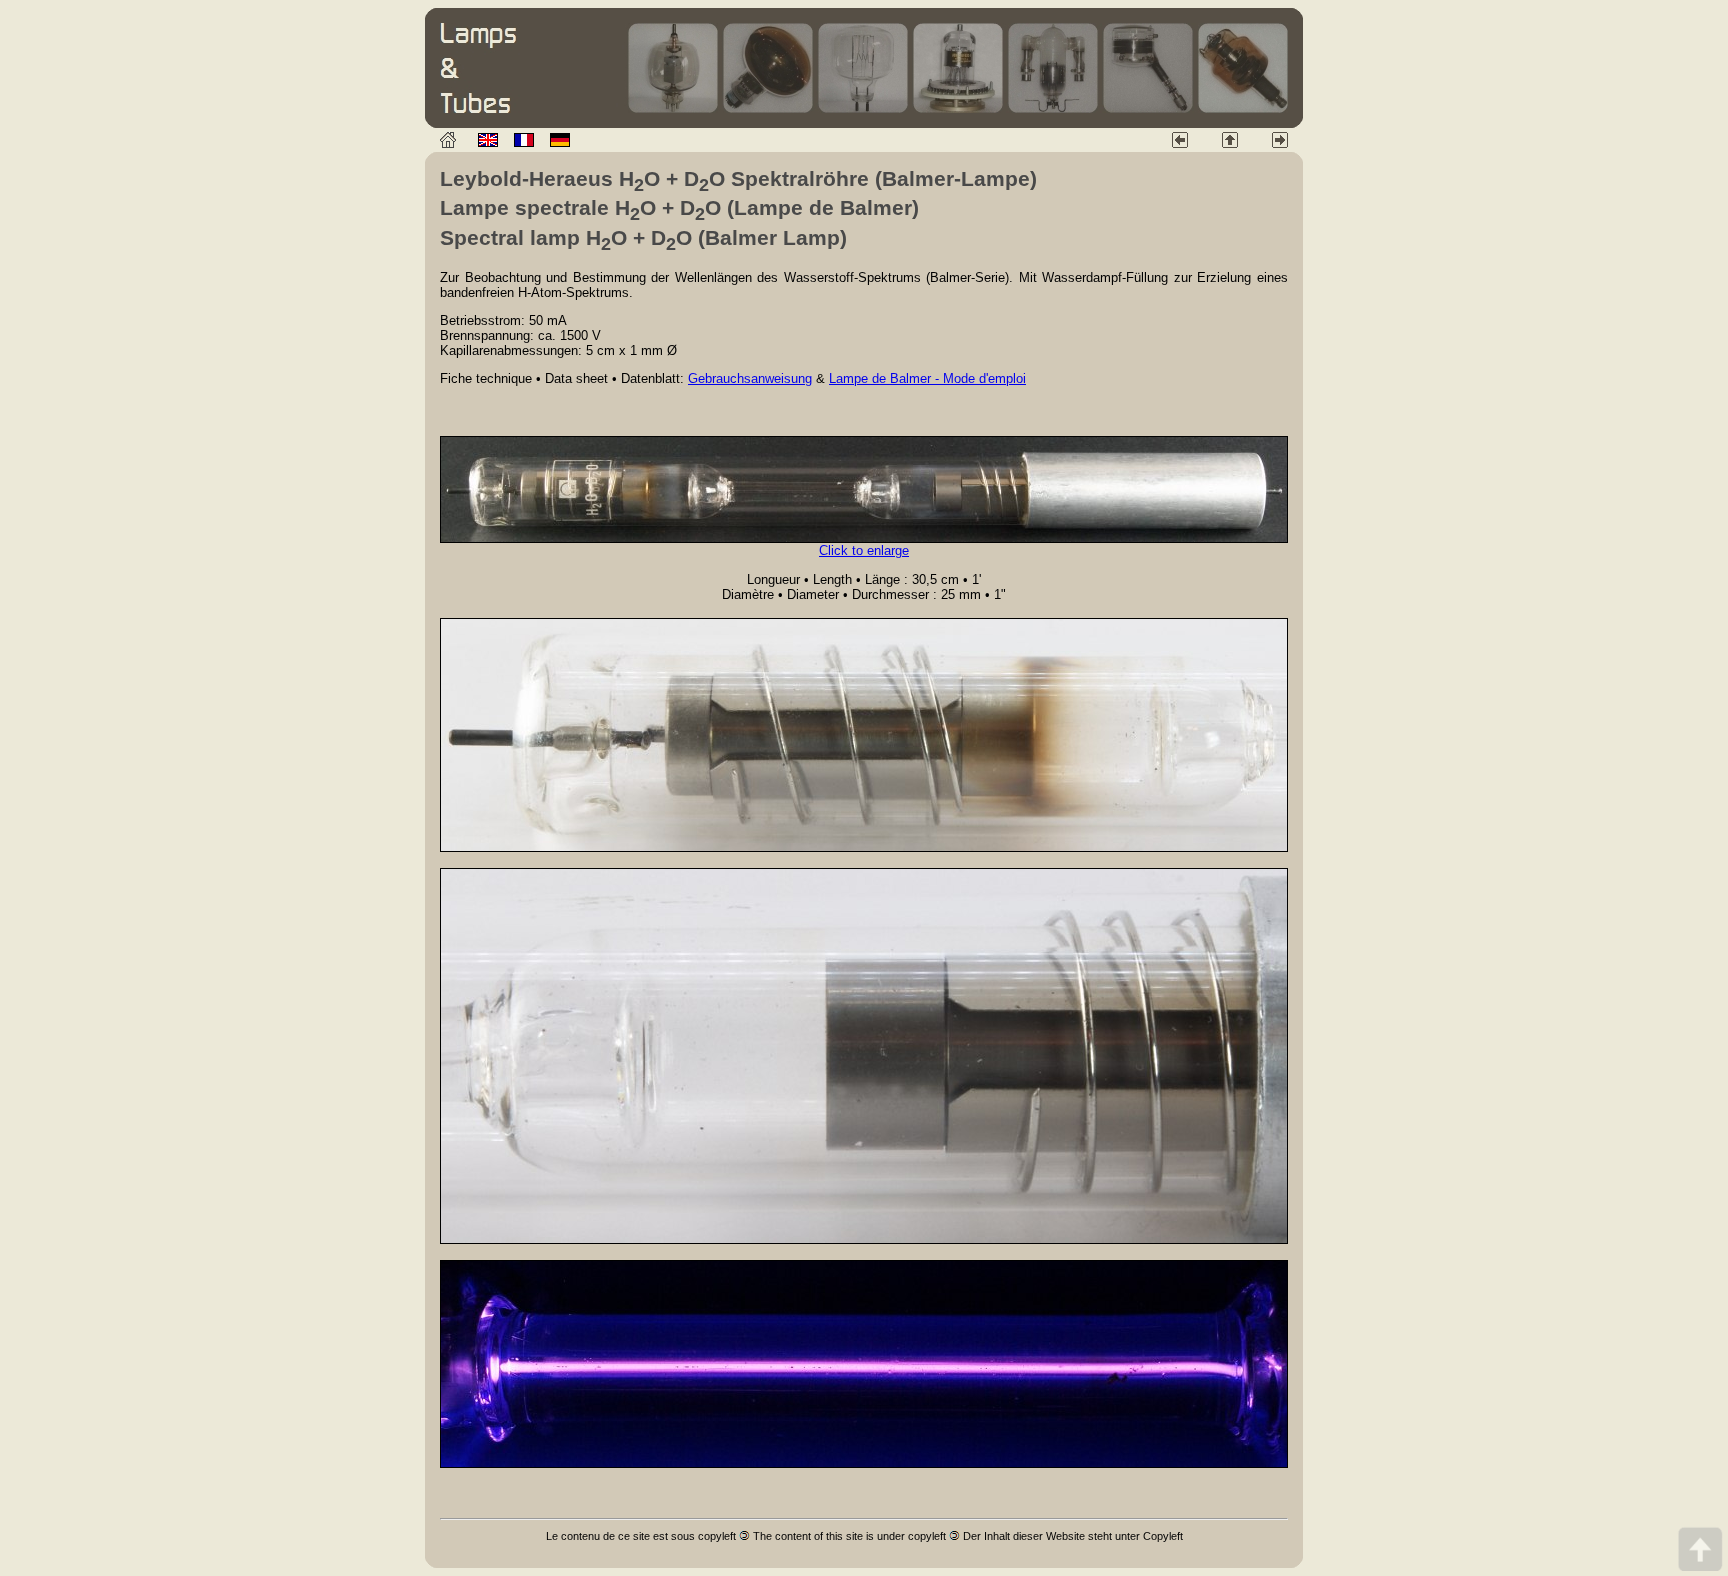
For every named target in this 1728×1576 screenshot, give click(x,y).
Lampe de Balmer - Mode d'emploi (927, 378)
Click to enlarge (864, 550)
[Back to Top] (1700, 1548)
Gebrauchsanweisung (750, 378)
